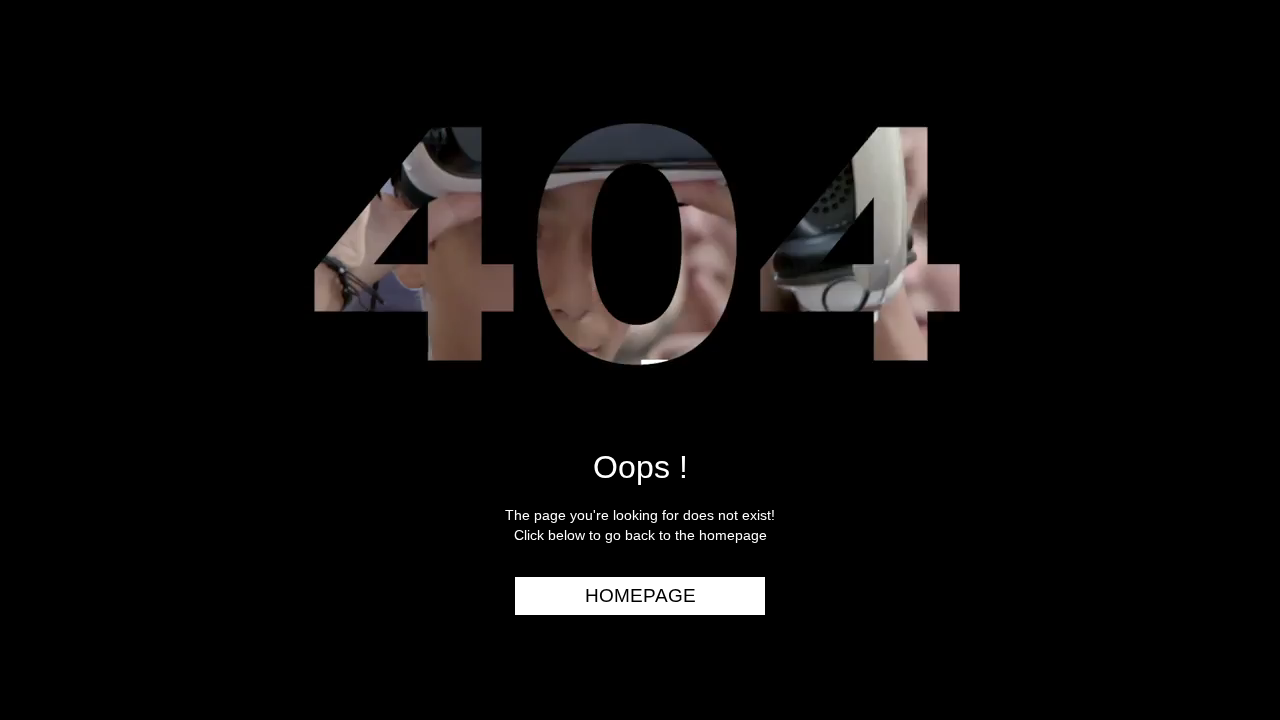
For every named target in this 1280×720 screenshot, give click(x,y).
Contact (1213, 368)
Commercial (1197, 137)
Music (1226, 176)
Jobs (1230, 291)
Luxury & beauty (1178, 99)
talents (1216, 253)
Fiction (1219, 214)
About (1223, 329)
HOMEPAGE (640, 595)
